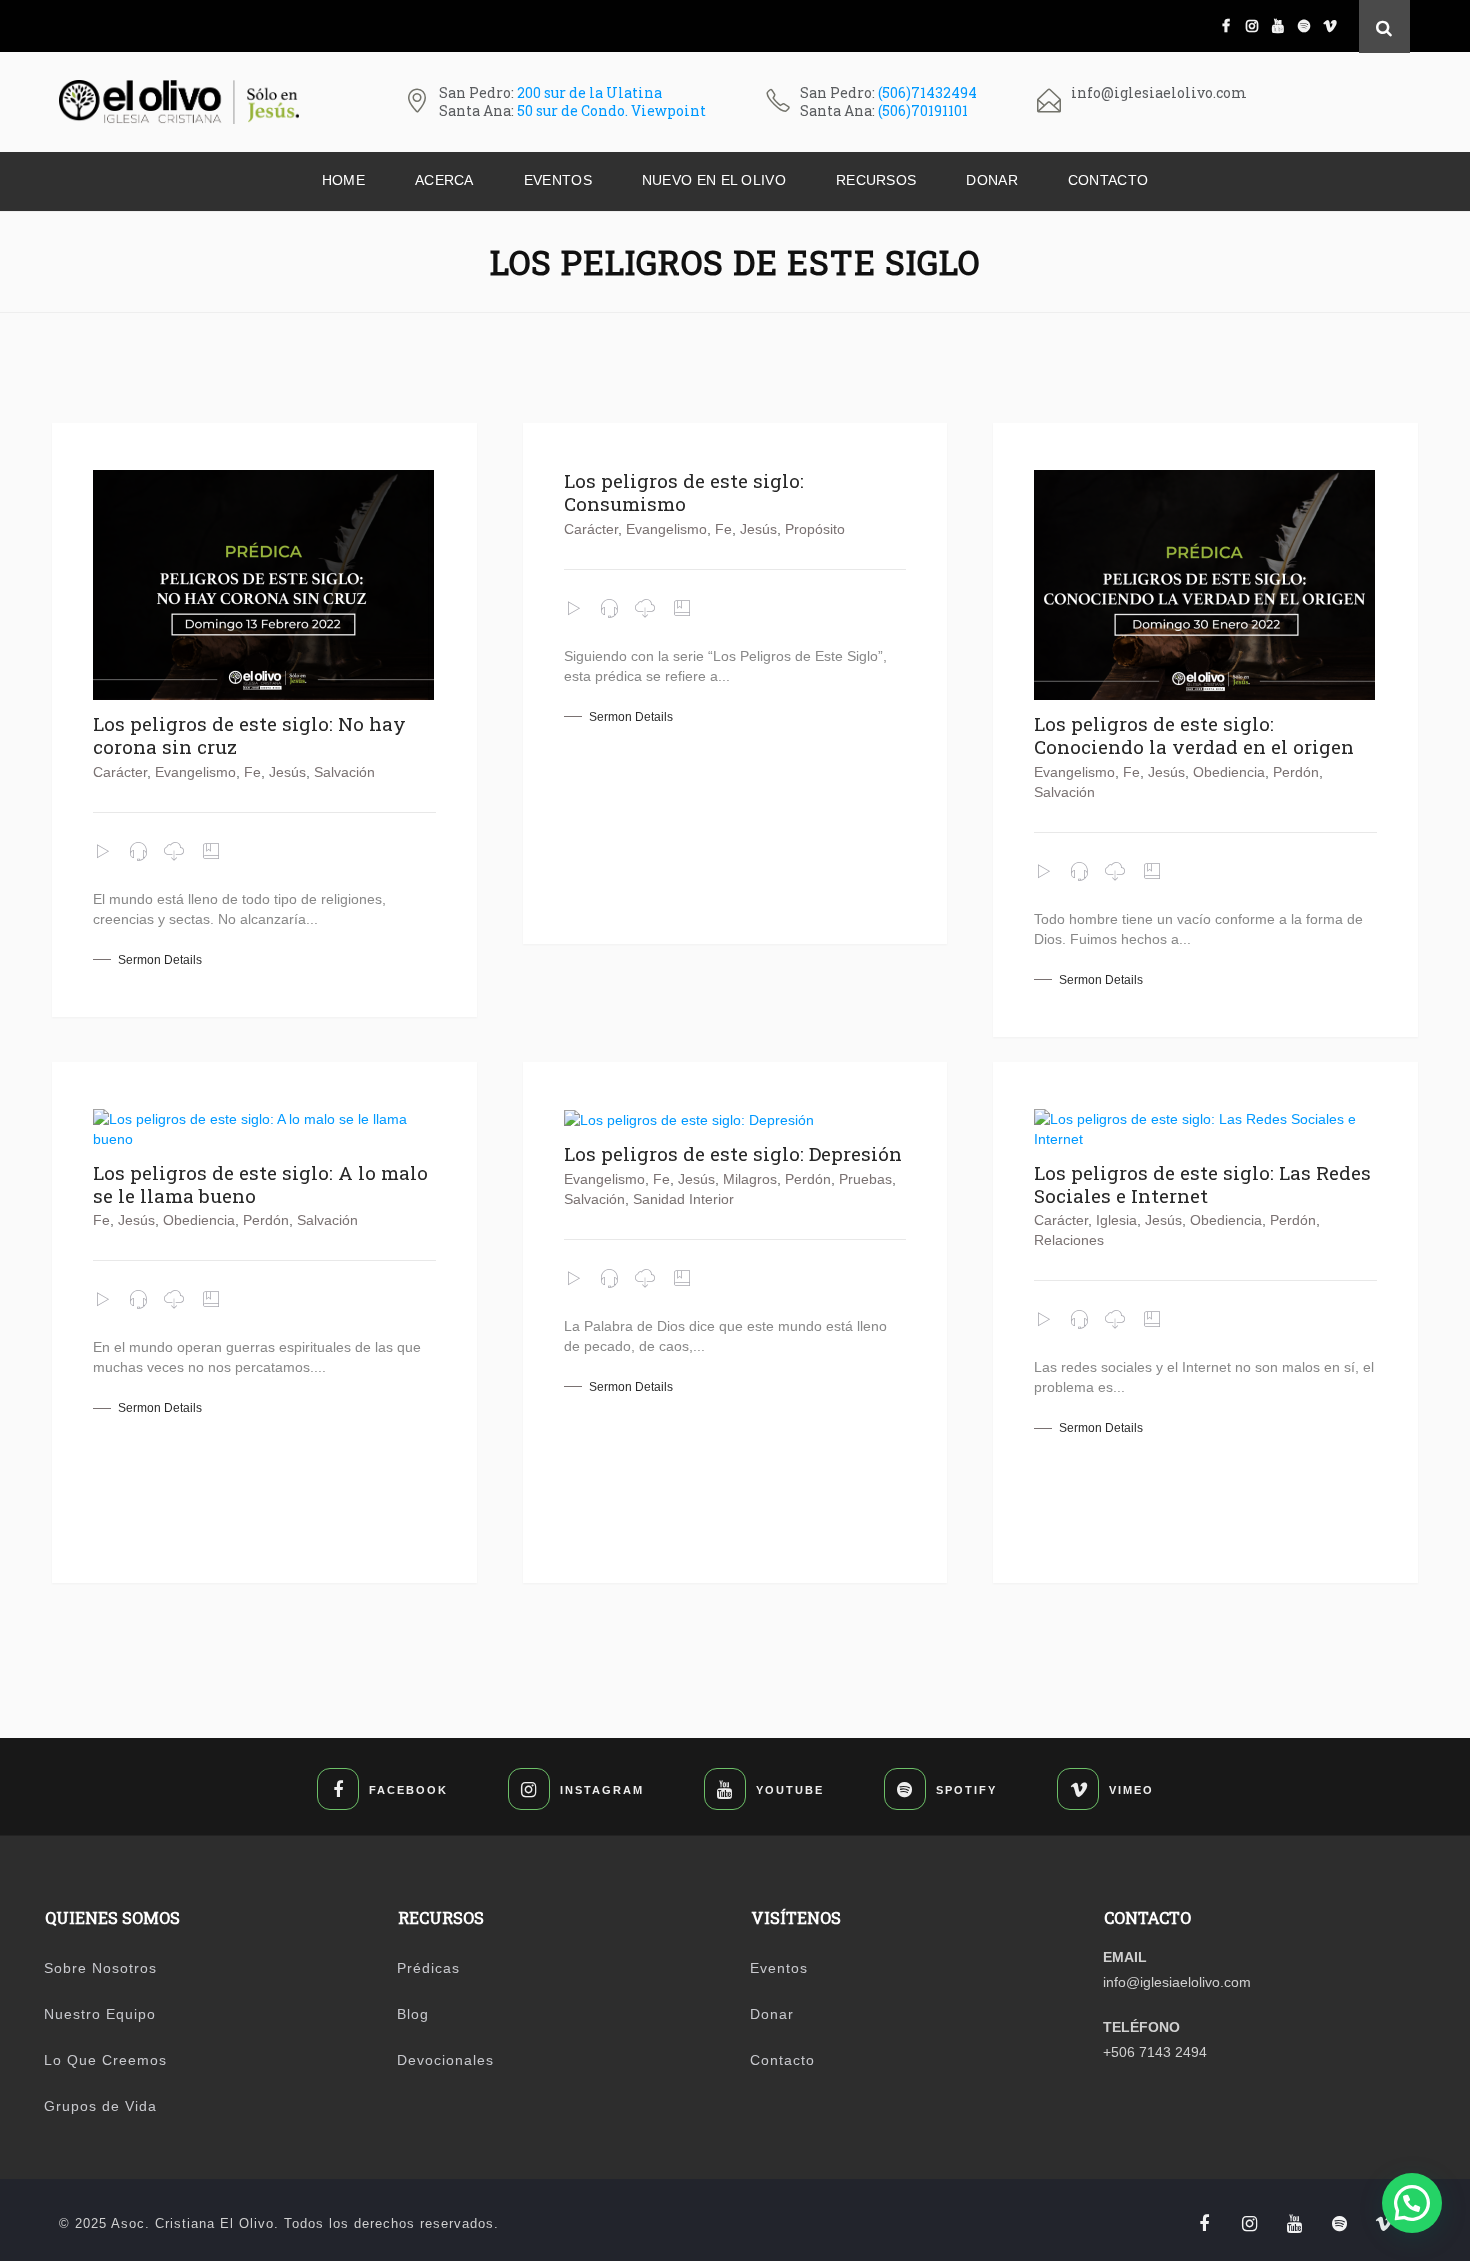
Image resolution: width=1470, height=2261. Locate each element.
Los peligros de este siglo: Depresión (733, 1153)
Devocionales (445, 2060)
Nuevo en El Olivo (714, 180)
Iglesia (1116, 1220)
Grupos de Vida (100, 2106)
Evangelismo (195, 772)
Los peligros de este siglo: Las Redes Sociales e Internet (1202, 1184)
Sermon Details (160, 960)
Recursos (876, 180)
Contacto (1108, 180)
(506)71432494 (927, 92)
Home (343, 180)
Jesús (287, 772)
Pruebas (865, 1179)
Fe (252, 772)
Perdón (1296, 772)
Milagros (750, 1179)
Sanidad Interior (683, 1199)
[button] (1412, 2203)
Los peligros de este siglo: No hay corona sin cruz (249, 735)
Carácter (120, 772)
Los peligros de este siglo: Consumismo (684, 492)
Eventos (558, 180)
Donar (992, 180)
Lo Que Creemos (105, 2060)
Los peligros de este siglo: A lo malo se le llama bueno (260, 1184)
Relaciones (1069, 1240)
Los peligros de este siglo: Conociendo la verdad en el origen (1194, 735)
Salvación (344, 772)
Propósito (815, 529)
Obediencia (1229, 772)
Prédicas (428, 1968)
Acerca (444, 180)
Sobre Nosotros (100, 1968)
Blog (413, 2014)
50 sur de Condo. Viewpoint (611, 110)
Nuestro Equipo (100, 2014)
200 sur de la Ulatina (589, 92)
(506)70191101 (923, 110)
